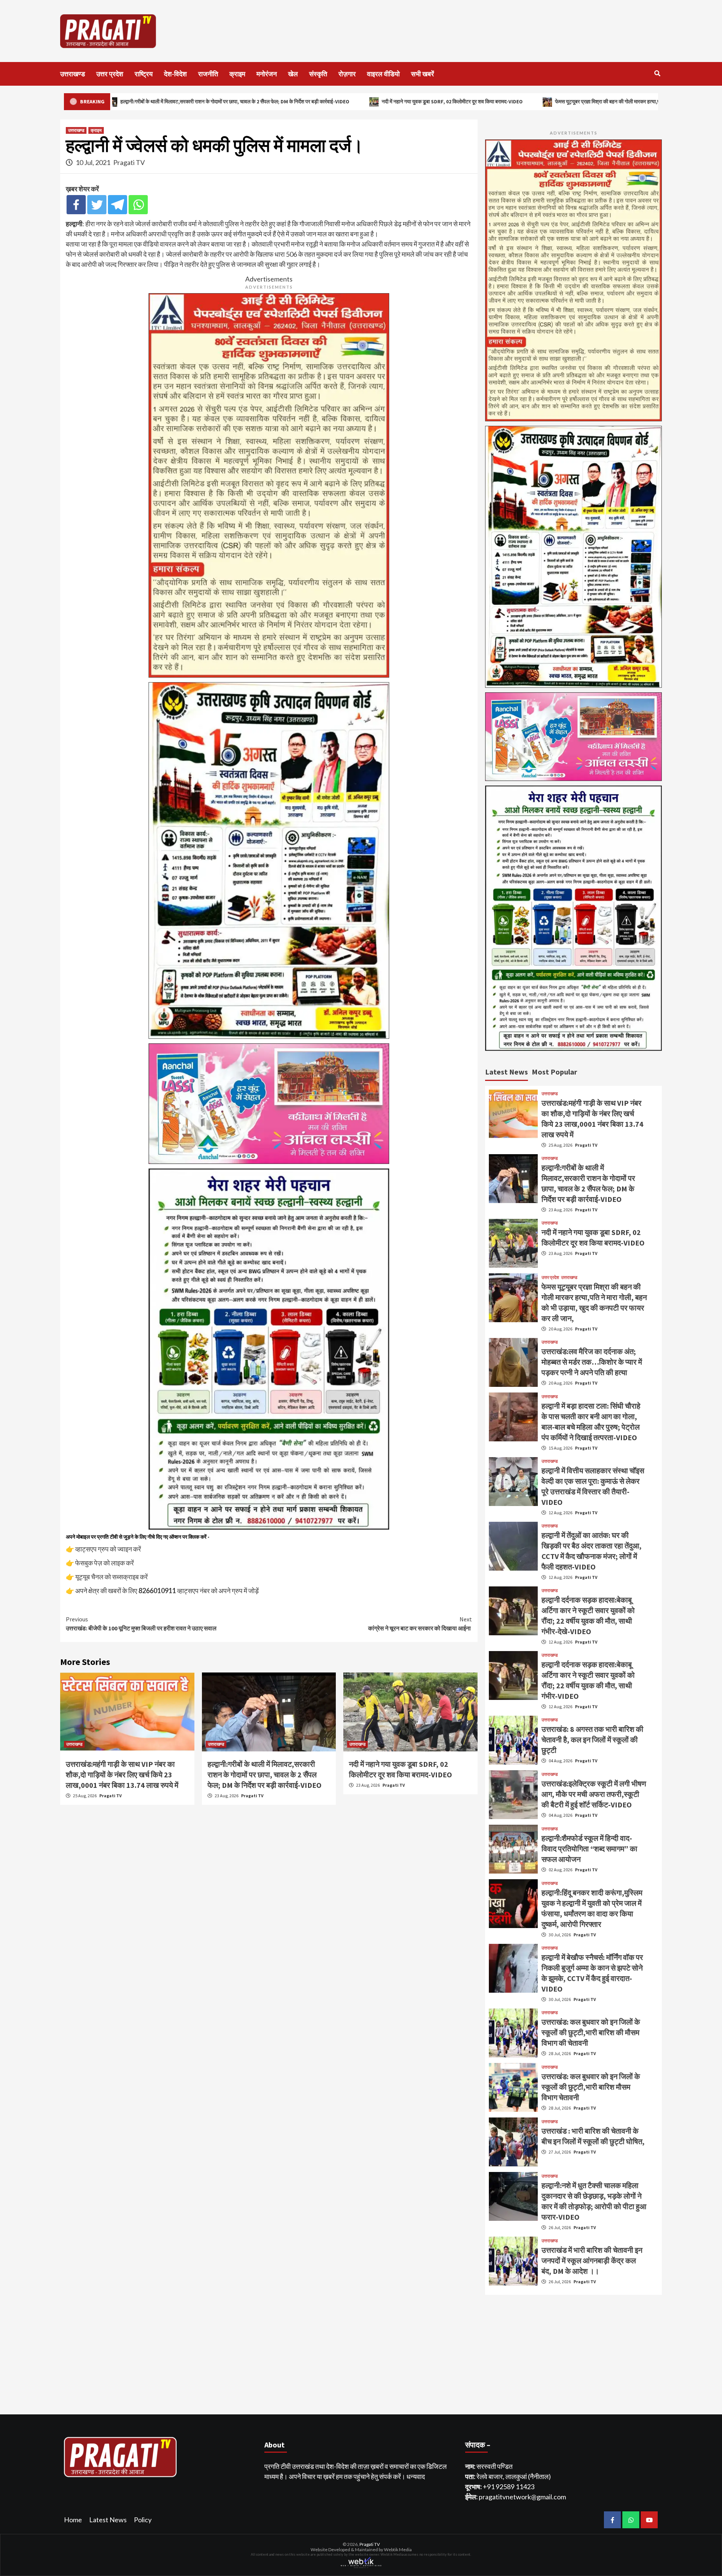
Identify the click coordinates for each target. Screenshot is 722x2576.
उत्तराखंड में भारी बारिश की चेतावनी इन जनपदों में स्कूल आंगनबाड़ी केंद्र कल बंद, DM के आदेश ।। (592, 2260)
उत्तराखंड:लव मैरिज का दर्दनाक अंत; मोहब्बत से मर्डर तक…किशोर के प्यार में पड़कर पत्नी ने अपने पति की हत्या (592, 1362)
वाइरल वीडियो (383, 74)
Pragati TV (129, 162)
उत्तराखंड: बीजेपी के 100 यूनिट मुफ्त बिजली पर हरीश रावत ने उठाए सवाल (141, 1624)
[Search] (657, 73)
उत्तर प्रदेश (110, 74)
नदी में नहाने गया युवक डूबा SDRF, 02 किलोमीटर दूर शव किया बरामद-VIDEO (260, 101)
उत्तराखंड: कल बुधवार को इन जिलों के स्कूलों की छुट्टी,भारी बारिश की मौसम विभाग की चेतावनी (591, 2032)
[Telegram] (118, 205)
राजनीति (208, 74)
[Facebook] (76, 205)
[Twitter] (97, 205)
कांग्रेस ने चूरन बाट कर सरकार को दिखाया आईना (420, 1624)
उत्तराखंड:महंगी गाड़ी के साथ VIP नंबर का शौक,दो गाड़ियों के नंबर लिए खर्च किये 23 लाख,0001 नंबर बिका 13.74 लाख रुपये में (122, 1775)
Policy (143, 2520)
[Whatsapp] (138, 205)
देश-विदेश (175, 74)
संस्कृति (318, 74)
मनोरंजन (267, 74)
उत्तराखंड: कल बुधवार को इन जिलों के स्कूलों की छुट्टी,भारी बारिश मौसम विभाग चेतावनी (591, 2087)
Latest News (108, 2520)
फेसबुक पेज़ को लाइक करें (105, 1563)
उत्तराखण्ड (73, 74)
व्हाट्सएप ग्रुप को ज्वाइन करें (108, 1549)
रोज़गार (347, 74)
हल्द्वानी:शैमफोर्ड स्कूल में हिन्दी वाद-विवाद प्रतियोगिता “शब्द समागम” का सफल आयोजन (589, 1849)
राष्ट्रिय (144, 74)
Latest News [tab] (507, 1072)
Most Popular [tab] (554, 1072)
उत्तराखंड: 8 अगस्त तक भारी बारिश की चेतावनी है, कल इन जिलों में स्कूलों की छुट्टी (592, 1740)
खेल (293, 74)
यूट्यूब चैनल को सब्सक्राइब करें (111, 1577)
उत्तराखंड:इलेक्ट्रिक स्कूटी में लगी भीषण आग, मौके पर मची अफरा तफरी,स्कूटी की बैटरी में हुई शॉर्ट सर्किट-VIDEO (594, 1794)
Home (73, 2520)
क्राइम (237, 74)
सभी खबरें (422, 74)
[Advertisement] (397, 31)
